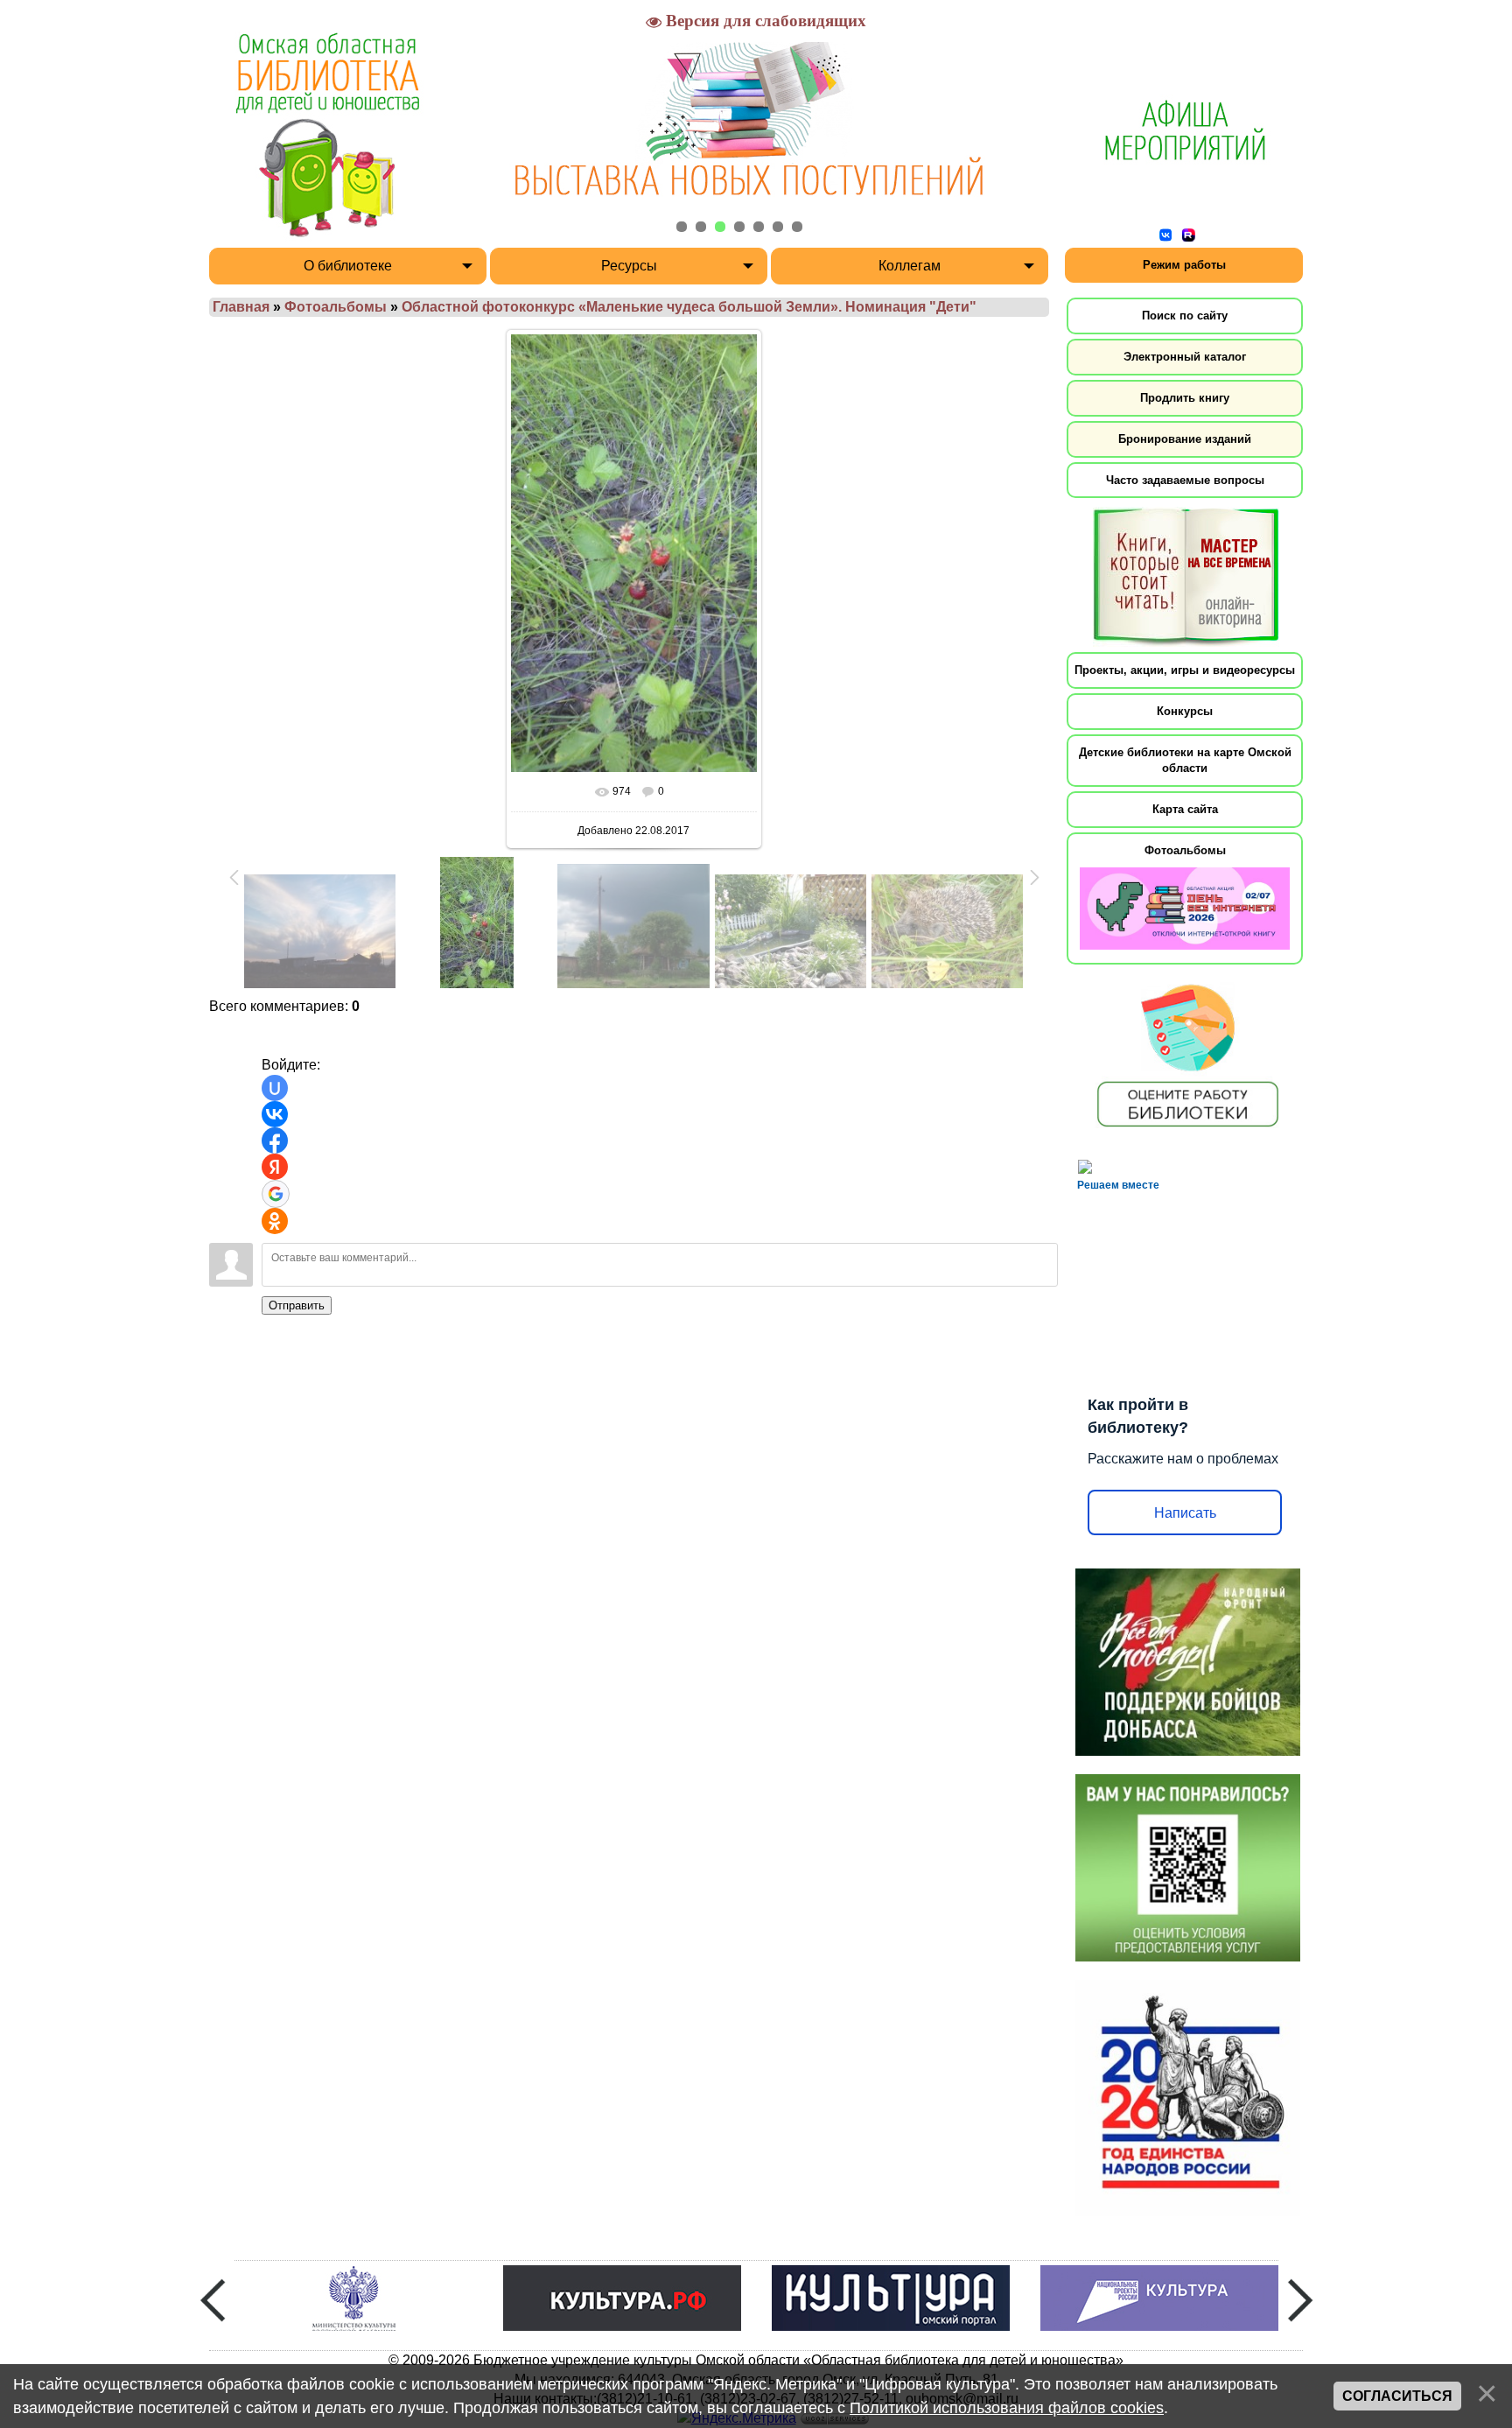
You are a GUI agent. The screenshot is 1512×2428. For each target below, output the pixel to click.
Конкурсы (1185, 711)
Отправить (297, 1305)
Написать (1185, 1513)
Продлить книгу (1185, 398)
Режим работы (1184, 265)
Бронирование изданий (1185, 439)
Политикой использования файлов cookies (1007, 2408)
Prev (213, 2300)
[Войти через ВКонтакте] (275, 1114)
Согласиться (1397, 2396)
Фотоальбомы (336, 307)
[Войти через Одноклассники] (275, 1221)
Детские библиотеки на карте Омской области (1185, 760)
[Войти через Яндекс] (275, 1167)
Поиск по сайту (1185, 316)
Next (1300, 2300)
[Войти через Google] (276, 1194)
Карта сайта (1185, 809)
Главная (241, 307)
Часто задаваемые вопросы (1185, 480)
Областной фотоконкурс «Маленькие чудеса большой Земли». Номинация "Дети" (689, 307)
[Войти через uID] (275, 1088)
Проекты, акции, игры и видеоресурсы (1185, 670)
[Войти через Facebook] (275, 1140)
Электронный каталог (1185, 357)
